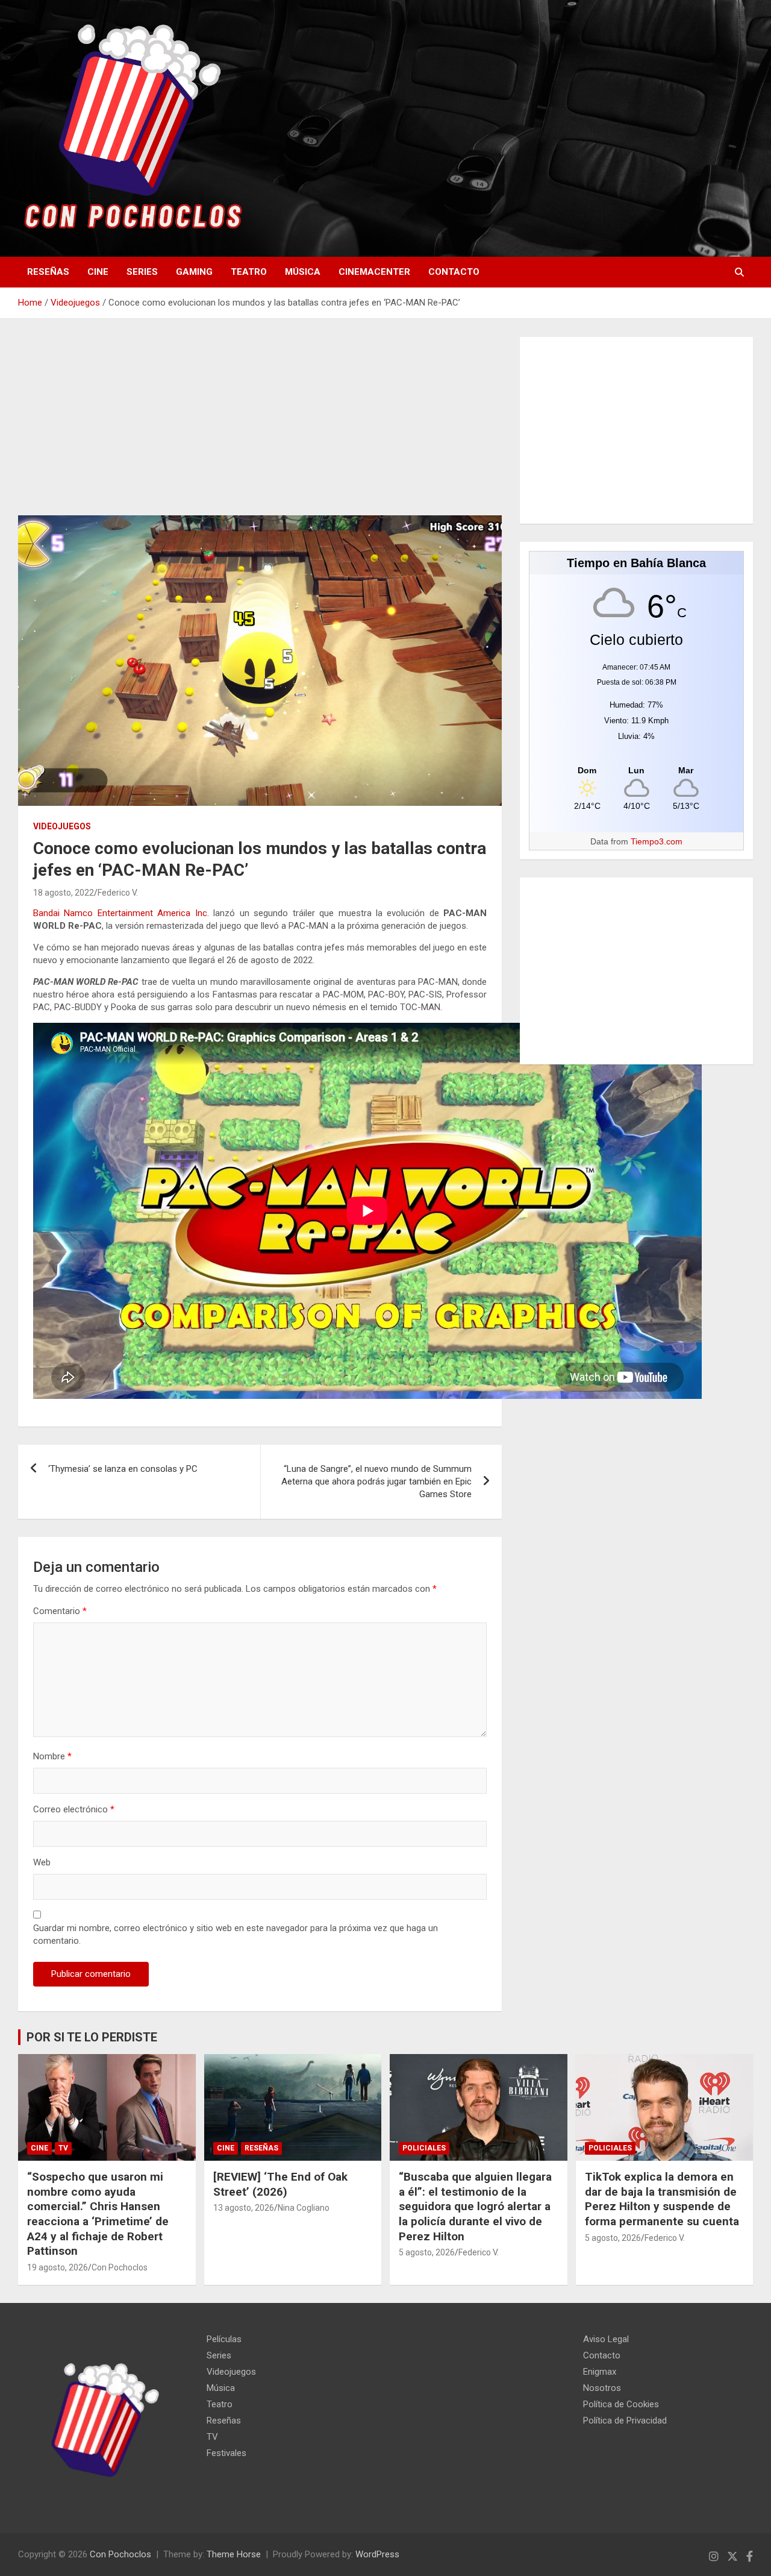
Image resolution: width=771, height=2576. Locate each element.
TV (63, 2148)
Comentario (60, 1611)
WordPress (377, 2554)
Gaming (194, 272)
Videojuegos (62, 826)
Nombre (52, 1756)
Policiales (424, 2148)
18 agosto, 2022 (64, 893)
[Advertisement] (260, 426)
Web (42, 1862)
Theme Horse (234, 2554)
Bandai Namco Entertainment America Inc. (121, 913)
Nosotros (602, 2388)
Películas (224, 2339)
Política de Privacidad (625, 2420)
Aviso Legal (606, 2339)
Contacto (454, 272)
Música (303, 272)
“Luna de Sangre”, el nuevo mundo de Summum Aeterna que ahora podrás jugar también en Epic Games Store (376, 1481)
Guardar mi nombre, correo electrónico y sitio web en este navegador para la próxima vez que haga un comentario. (236, 1934)
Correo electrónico (74, 1809)
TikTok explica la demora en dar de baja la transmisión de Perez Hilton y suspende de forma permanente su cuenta (662, 2199)
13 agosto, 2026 (244, 2208)
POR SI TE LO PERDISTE (92, 2037)
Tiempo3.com (657, 841)
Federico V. (118, 893)
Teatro (249, 272)
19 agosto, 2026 (58, 2267)
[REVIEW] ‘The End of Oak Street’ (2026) (280, 2184)
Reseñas (48, 272)
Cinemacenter (374, 272)
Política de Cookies (621, 2404)
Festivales (226, 2453)
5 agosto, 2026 (427, 2252)
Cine (98, 272)
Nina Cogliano (304, 2208)
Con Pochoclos (120, 2267)
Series (142, 272)
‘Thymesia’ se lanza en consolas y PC (123, 1469)
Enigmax (600, 2372)
